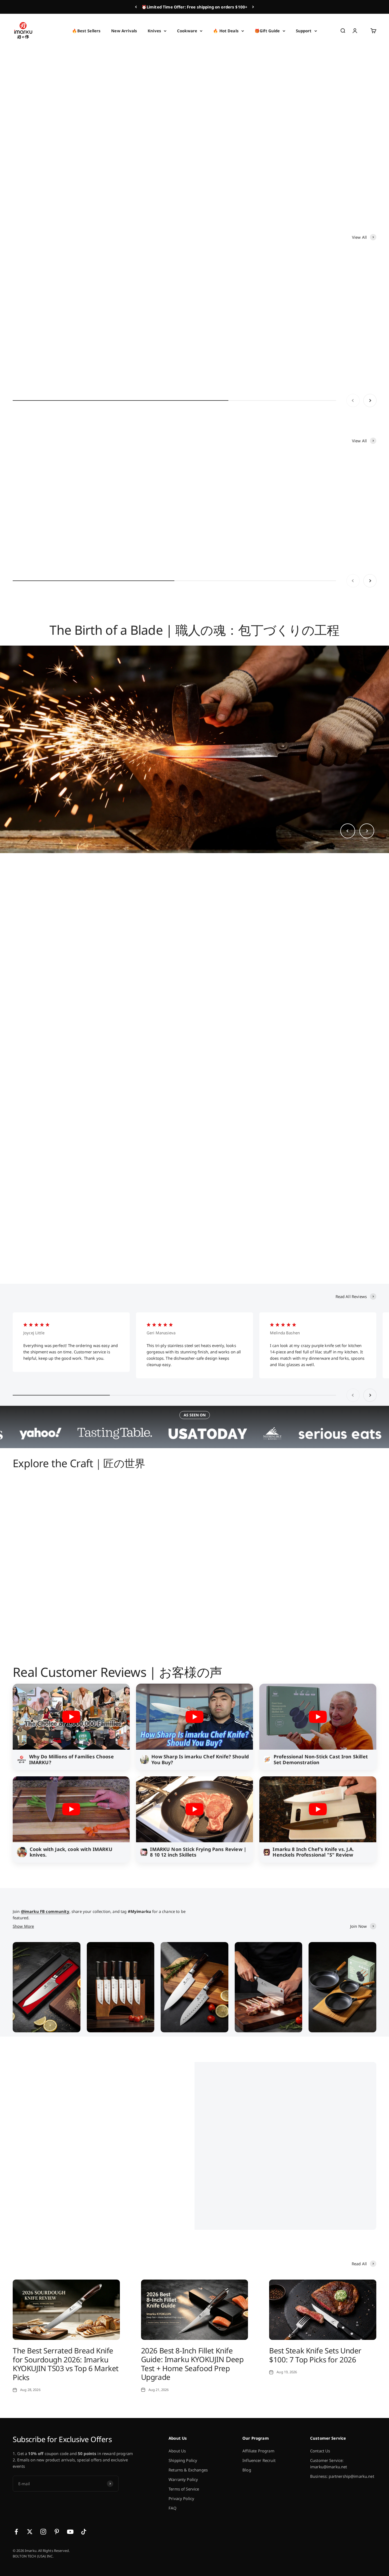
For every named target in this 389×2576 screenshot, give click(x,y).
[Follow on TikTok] (84, 2532)
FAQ (173, 2508)
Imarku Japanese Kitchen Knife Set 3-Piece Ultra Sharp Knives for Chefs (194, 540)
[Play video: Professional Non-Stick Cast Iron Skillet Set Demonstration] (318, 1717)
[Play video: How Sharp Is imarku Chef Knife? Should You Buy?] (195, 1717)
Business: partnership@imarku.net (342, 2476)
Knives (154, 31)
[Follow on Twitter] (30, 2532)
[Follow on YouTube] (70, 2532)
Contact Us (320, 2451)
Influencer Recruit (259, 2460)
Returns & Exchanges (188, 2470)
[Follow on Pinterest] (57, 2532)
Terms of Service (184, 2489)
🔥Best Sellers (86, 31)
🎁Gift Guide (267, 31)
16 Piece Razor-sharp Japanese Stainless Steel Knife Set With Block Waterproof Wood (331, 355)
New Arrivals (124, 31)
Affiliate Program (258, 2451)
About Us (177, 2451)
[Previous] (136, 7)
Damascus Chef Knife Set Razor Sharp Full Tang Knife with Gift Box (340, 540)
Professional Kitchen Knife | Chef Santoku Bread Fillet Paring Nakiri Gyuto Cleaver (268, 540)
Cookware (187, 31)
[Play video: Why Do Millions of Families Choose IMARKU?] (71, 1717)
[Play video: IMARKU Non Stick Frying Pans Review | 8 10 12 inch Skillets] (195, 1809)
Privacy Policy (181, 2498)
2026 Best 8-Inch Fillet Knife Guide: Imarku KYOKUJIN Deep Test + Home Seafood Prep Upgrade (192, 2364)
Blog (247, 2470)
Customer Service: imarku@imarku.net (329, 2464)
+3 (149, 379)
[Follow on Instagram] (43, 2532)
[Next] (253, 7)
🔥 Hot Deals (226, 31)
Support (304, 31)
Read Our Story (242, 2201)
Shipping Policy (183, 2460)
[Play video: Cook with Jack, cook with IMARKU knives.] (71, 1809)
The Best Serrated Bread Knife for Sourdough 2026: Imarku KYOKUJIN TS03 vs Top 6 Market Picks (66, 2364)
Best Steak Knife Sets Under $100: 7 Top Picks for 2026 (315, 2355)
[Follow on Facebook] (16, 2532)
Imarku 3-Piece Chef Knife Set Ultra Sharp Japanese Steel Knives (117, 540)
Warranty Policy (183, 2479)
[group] (195, 125)
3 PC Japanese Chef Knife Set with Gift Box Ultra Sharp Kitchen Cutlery (46, 540)
